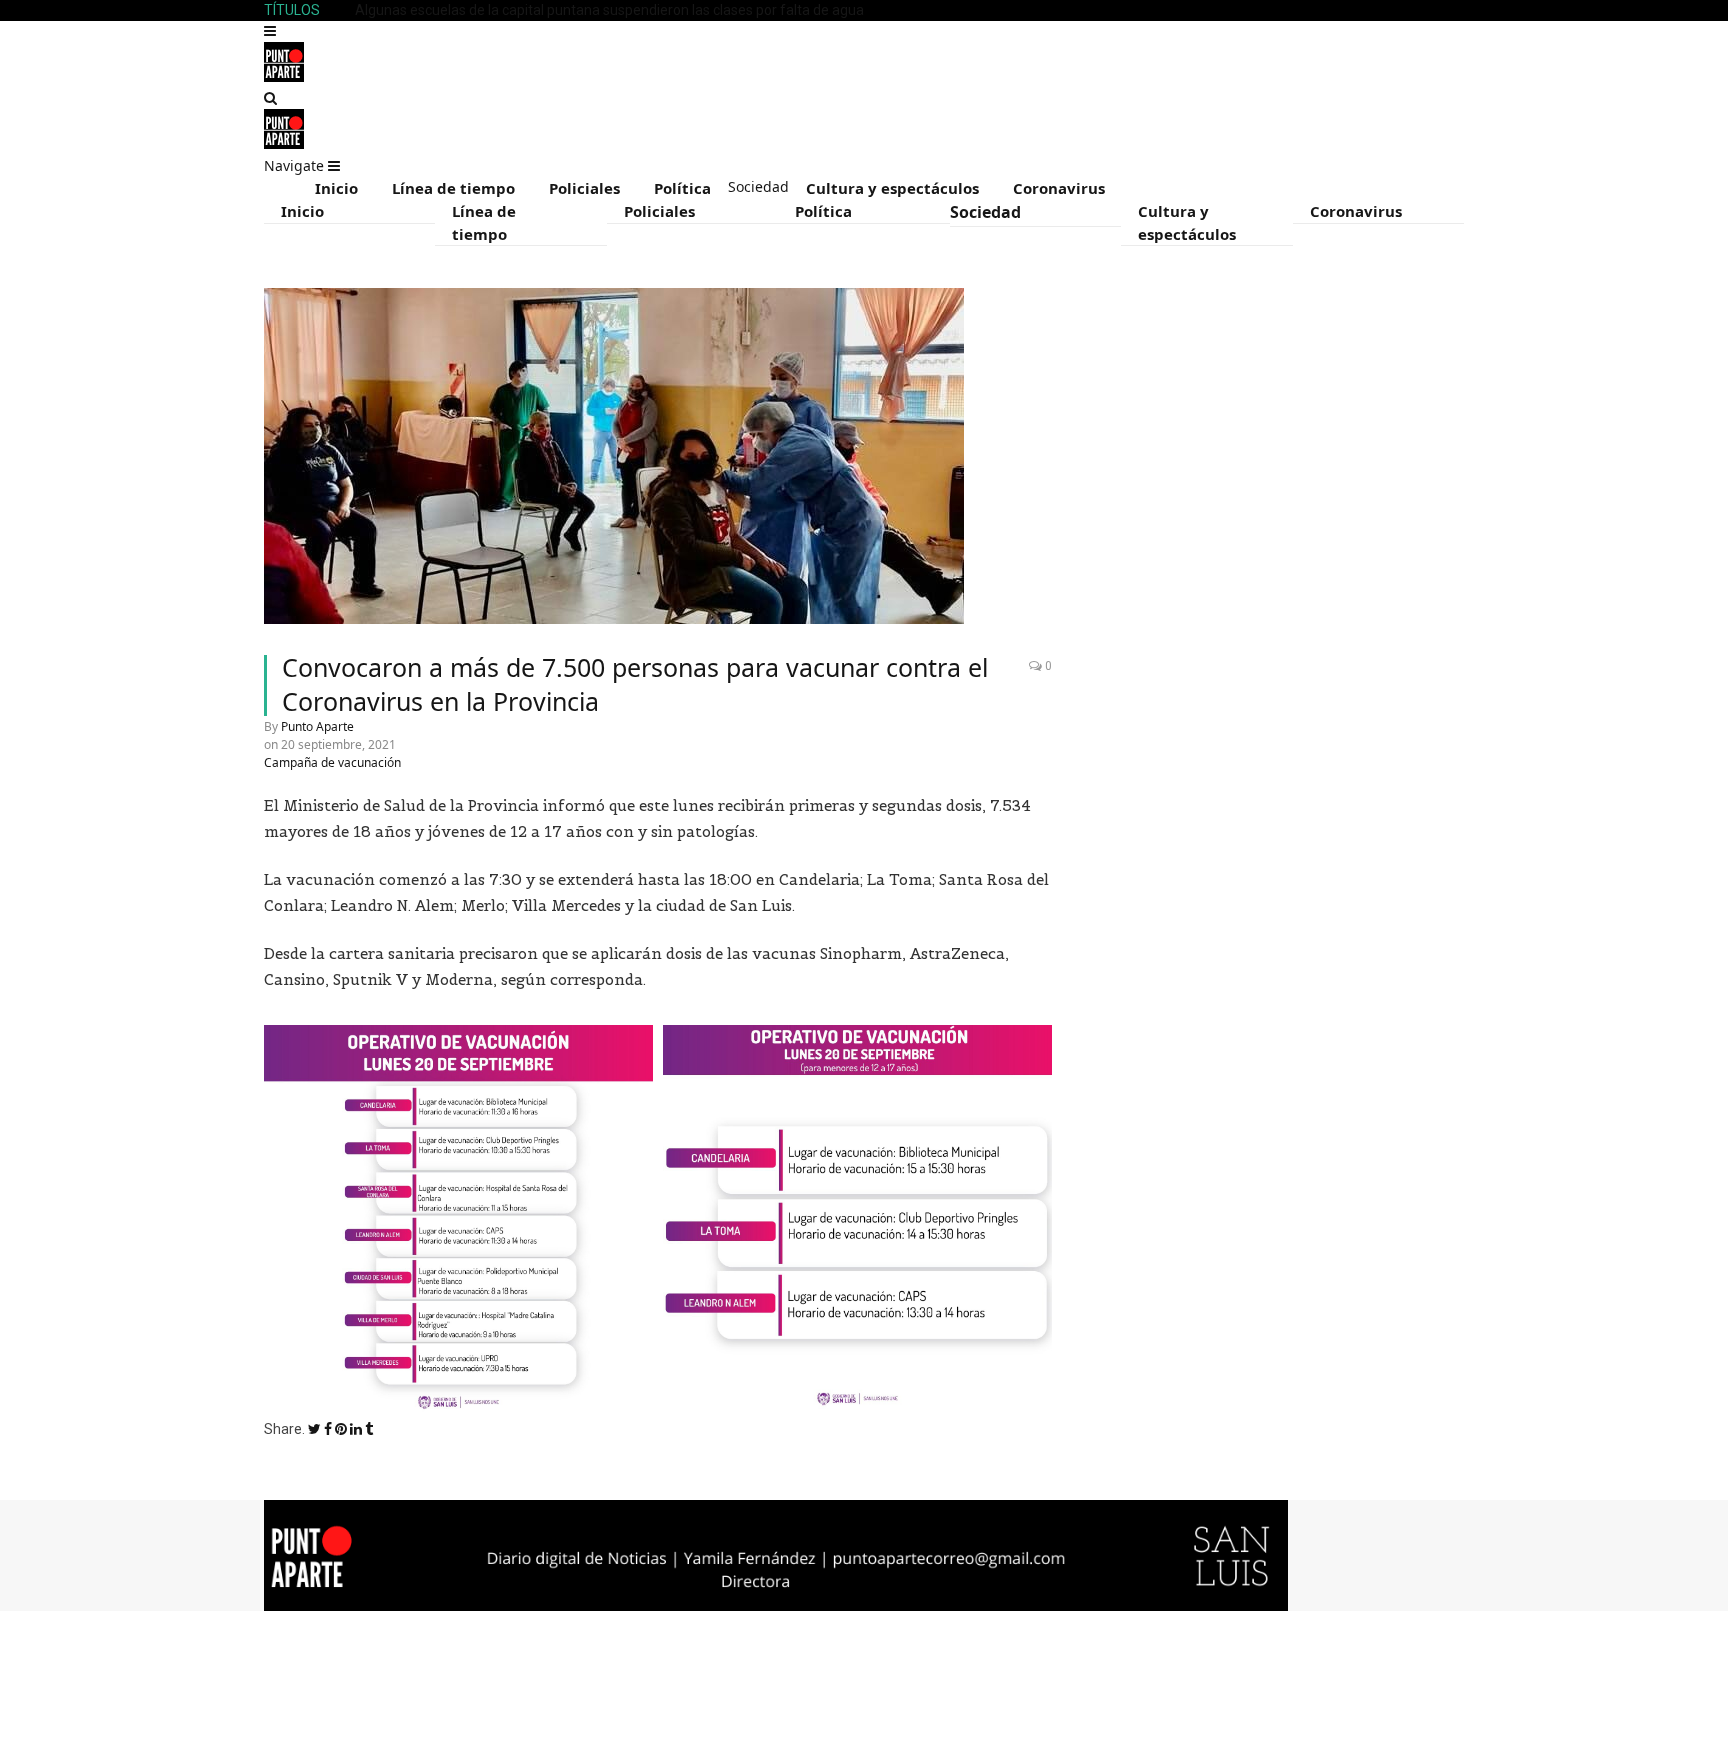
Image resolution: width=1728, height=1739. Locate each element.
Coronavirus (1059, 188)
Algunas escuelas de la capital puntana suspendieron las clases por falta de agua (609, 10)
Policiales (584, 188)
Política (682, 188)
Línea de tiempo (453, 188)
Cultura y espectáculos (892, 188)
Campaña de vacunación (332, 762)
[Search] (270, 98)
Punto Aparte (317, 726)
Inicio (336, 188)
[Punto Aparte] (284, 77)
